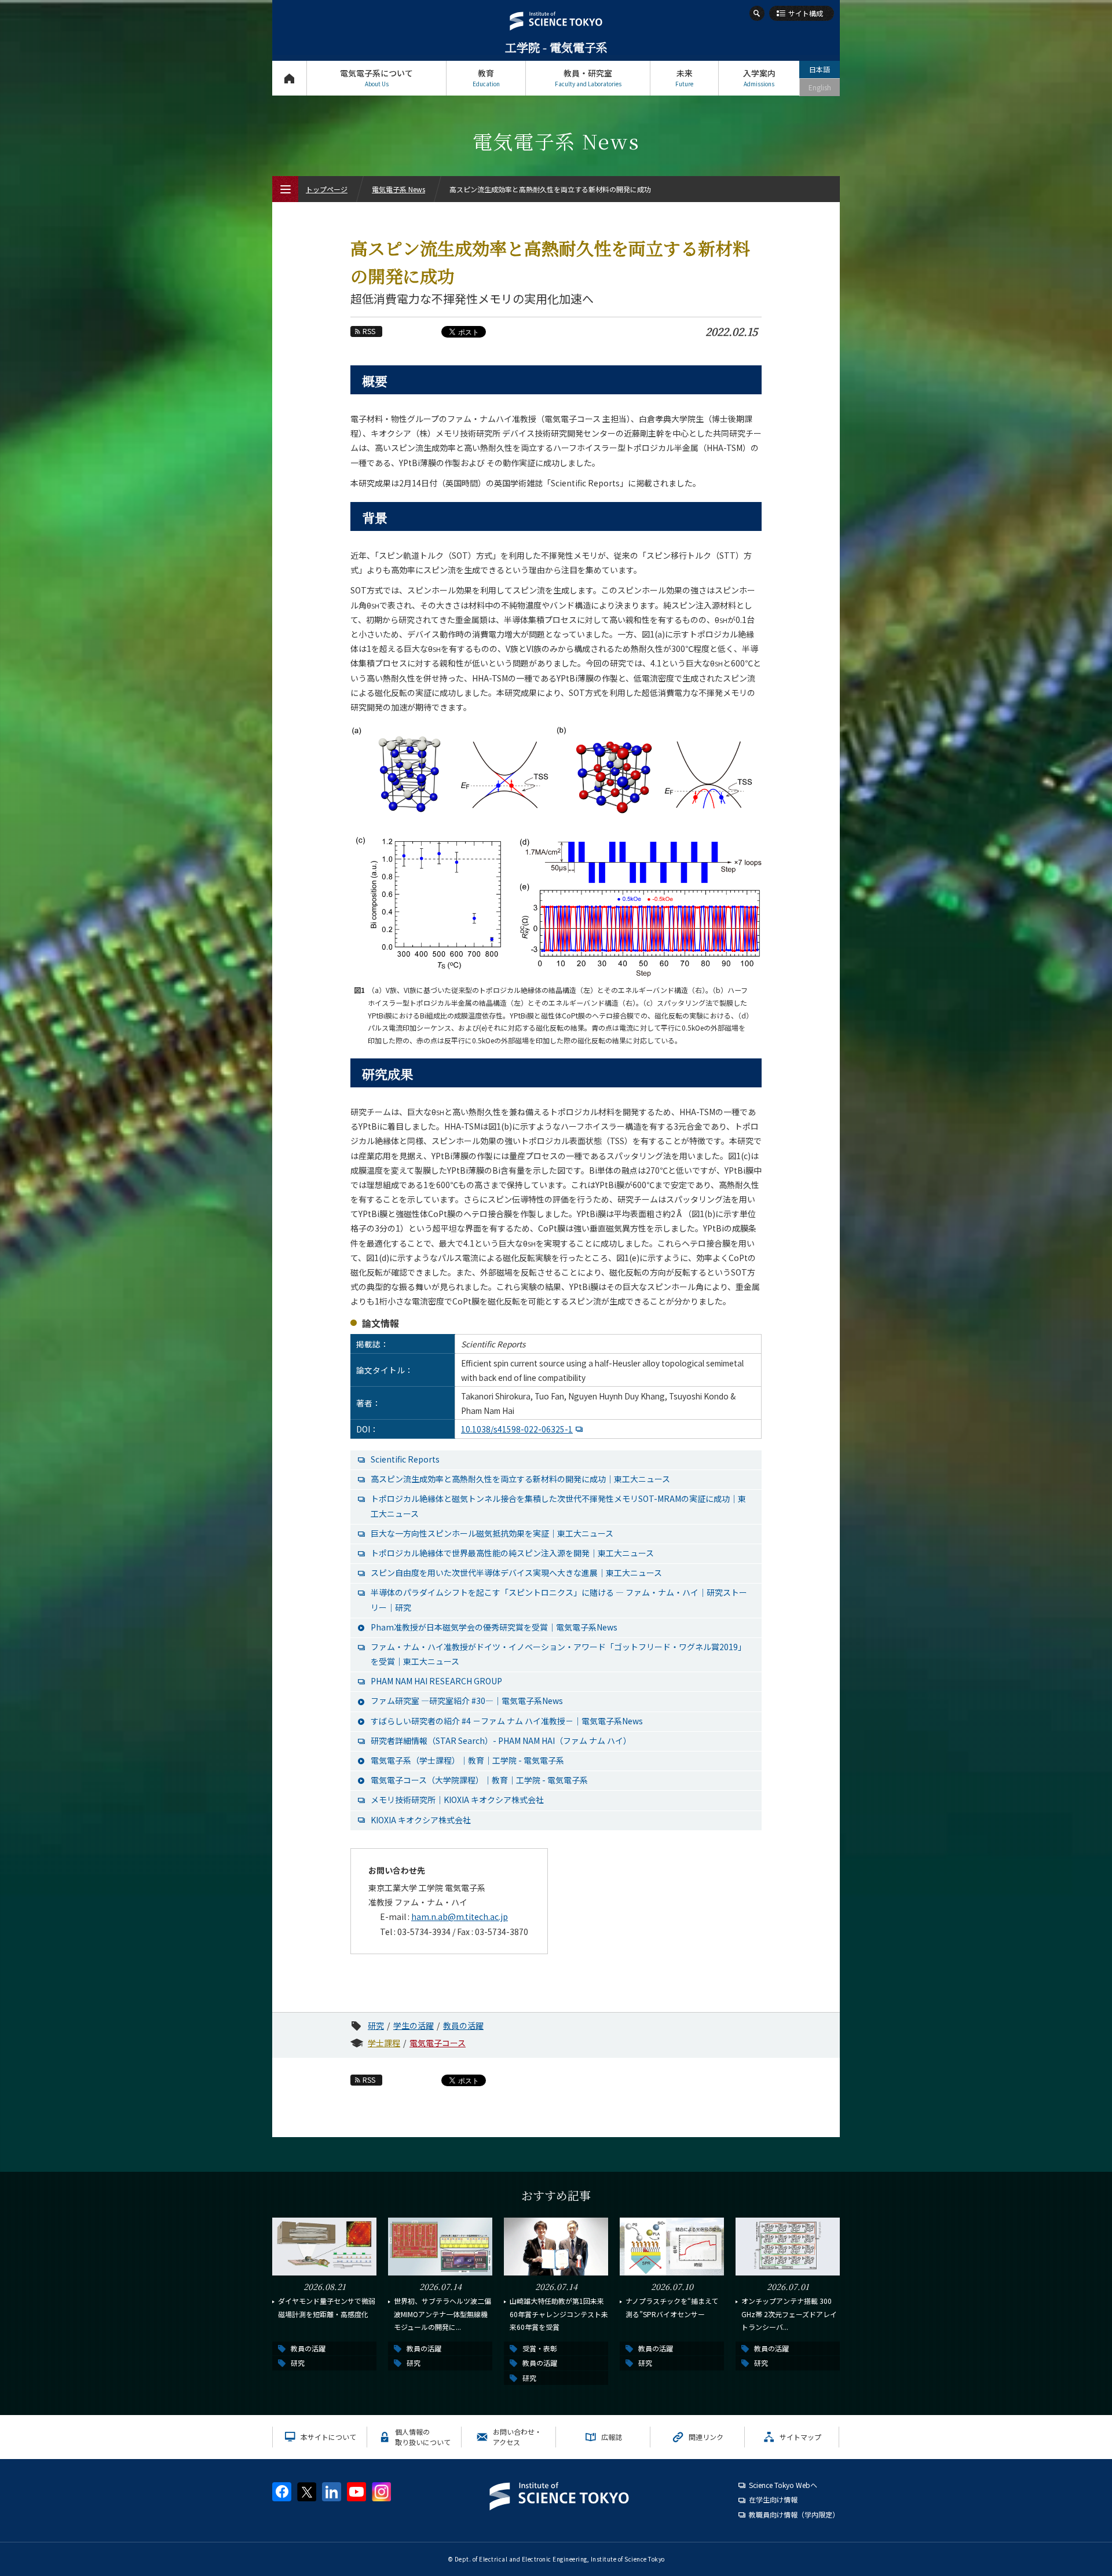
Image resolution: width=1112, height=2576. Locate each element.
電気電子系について (376, 78)
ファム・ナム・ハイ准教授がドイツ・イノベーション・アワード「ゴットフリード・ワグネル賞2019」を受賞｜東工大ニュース (558, 1654)
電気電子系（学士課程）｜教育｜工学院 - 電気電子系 (467, 1760)
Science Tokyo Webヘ (783, 2485)
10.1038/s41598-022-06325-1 (517, 1429)
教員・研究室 (588, 78)
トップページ (289, 78)
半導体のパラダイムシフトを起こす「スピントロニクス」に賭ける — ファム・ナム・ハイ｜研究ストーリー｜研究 (559, 1600)
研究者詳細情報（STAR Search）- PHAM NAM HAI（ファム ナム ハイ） (501, 1740)
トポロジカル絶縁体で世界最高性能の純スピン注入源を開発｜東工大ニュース (512, 1553)
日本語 (820, 69)
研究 (376, 2025)
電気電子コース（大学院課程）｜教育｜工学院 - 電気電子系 (479, 1780)
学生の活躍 (414, 2025)
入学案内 (759, 78)
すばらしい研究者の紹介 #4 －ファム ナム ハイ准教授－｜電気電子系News (507, 1721)
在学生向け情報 (773, 2499)
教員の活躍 (463, 2025)
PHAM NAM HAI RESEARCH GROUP (436, 1681)
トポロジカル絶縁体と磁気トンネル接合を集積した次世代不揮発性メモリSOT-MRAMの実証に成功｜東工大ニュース (558, 1506)
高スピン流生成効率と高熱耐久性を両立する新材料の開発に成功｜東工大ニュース (520, 1479)
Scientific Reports (405, 1459)
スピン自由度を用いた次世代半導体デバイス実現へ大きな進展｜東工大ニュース (516, 1573)
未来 (684, 78)
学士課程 (384, 2043)
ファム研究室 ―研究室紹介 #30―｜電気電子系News (467, 1701)
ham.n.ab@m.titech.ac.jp (460, 1917)
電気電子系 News (398, 189)
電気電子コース (438, 2043)
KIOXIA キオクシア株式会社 (421, 1820)
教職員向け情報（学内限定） (794, 2514)
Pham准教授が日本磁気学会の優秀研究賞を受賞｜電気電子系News (494, 1627)
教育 (486, 78)
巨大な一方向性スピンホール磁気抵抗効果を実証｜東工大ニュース (492, 1533)
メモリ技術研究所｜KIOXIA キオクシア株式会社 (457, 1800)
